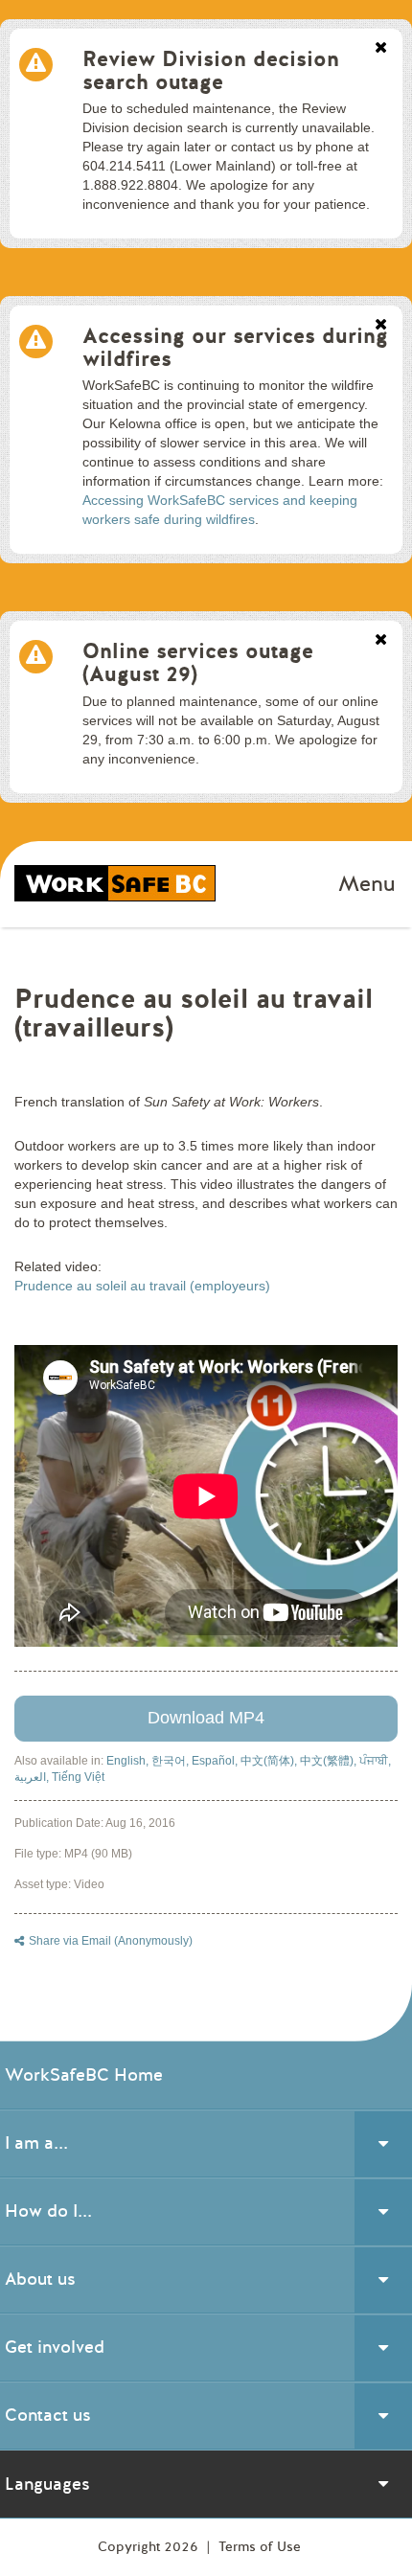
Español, (216, 1761)
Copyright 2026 (150, 2547)
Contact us (48, 2415)
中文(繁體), (330, 1761)
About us (40, 2279)
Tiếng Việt (78, 1777)
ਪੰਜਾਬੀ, (375, 1761)
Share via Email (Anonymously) (111, 1941)
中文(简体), (270, 1761)
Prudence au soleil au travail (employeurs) (142, 1286)
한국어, (172, 1761)
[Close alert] (381, 49)
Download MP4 (206, 1718)
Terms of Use (260, 2547)
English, (129, 1761)
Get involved (55, 2347)
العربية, (33, 1777)
